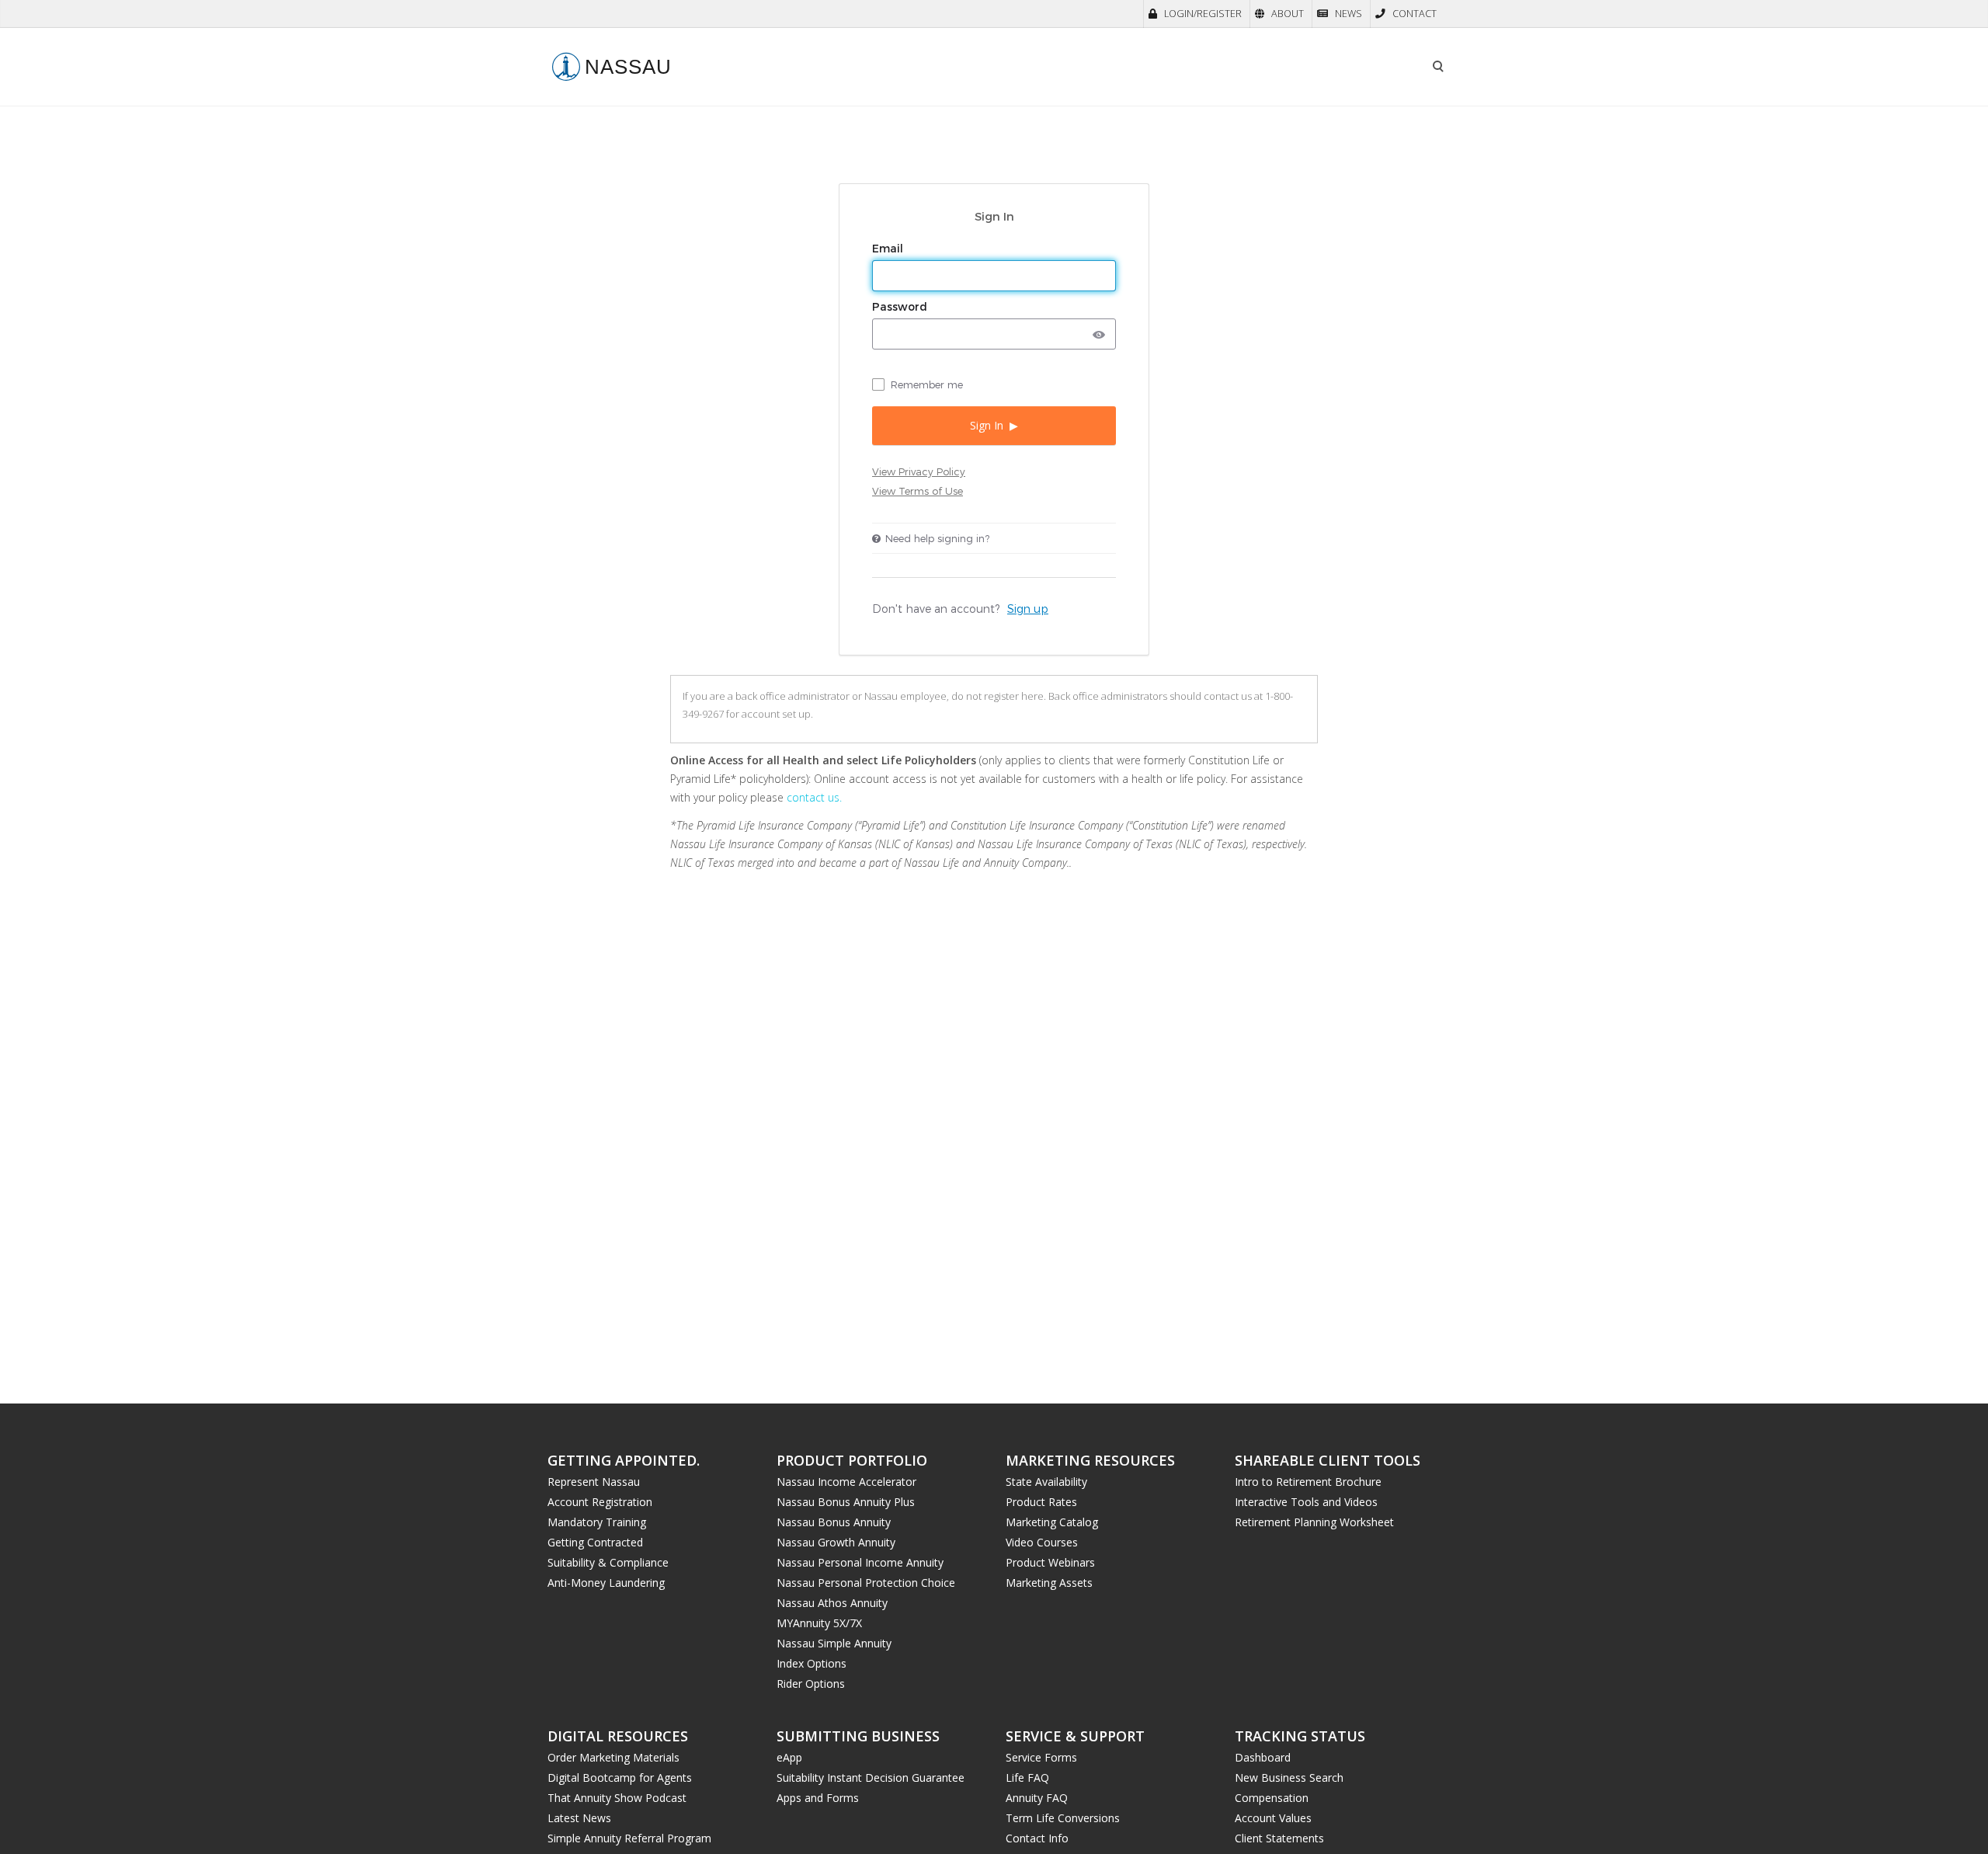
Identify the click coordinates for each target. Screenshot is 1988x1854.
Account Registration (600, 1502)
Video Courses (1042, 1542)
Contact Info (1037, 1838)
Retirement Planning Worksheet (1314, 1522)
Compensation (1272, 1798)
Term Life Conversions (1063, 1818)
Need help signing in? (937, 538)
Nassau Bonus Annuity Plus (846, 1502)
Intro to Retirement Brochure (1308, 1482)
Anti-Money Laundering (606, 1583)
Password (901, 307)
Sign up (1028, 609)
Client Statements (1279, 1838)
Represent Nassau (594, 1482)
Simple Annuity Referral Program (629, 1838)
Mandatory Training (597, 1522)
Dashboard (1263, 1757)
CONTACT (1415, 14)
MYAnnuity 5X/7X (819, 1623)
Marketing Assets (1049, 1583)
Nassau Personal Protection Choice (866, 1583)
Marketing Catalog (1052, 1522)
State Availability (1046, 1482)
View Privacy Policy (919, 471)
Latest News (579, 1818)
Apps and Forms (818, 1798)
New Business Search (1289, 1777)
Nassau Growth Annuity (836, 1542)
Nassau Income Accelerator (846, 1482)
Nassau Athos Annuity (832, 1603)
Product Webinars (1050, 1562)
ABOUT (1288, 14)
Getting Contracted (595, 1542)
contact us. (814, 797)
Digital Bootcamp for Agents (620, 1777)
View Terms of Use (918, 491)
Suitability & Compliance (608, 1562)
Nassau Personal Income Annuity (860, 1562)
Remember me (927, 384)
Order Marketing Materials (613, 1757)
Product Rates (1041, 1502)
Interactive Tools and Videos (1306, 1502)
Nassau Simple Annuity (834, 1643)
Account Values (1273, 1818)
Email (889, 249)
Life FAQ (1027, 1777)
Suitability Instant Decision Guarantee (871, 1777)
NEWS (1349, 14)
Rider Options (811, 1684)
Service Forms (1041, 1757)
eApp (789, 1757)
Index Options (812, 1663)
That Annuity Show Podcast (617, 1798)
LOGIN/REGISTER (1203, 14)
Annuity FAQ (1037, 1798)
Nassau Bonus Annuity (834, 1522)
